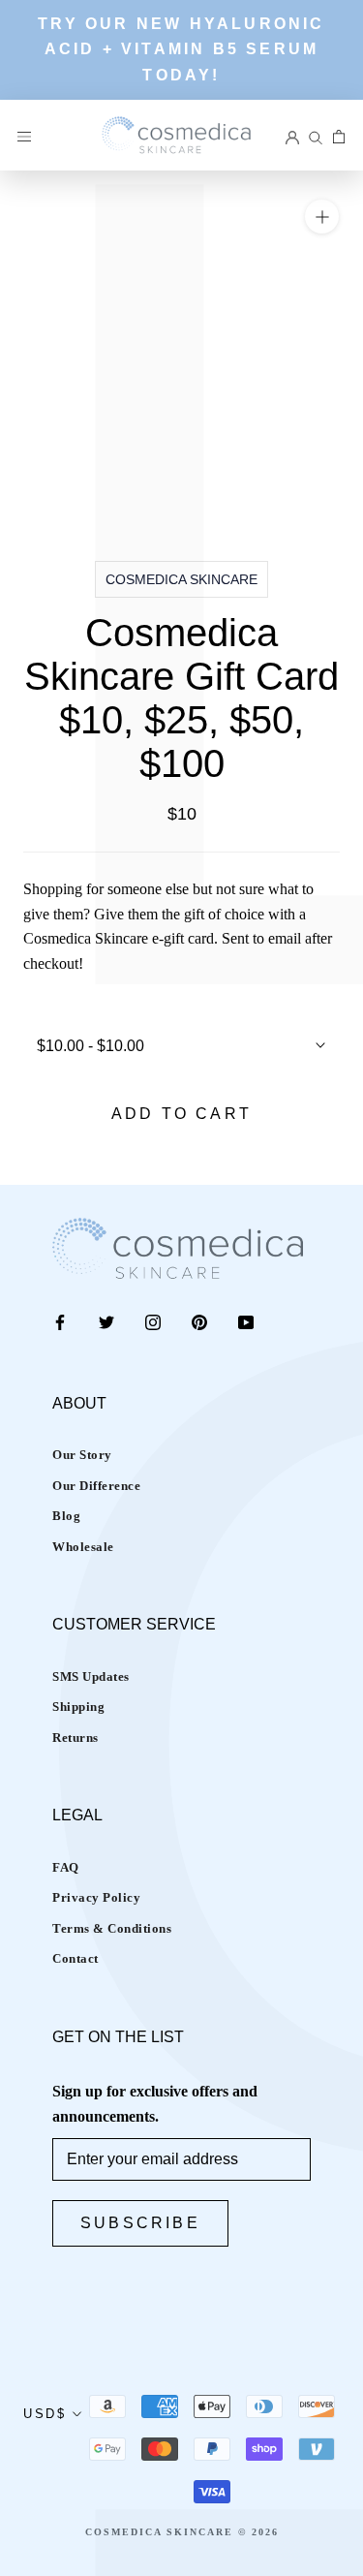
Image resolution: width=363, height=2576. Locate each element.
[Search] (316, 135)
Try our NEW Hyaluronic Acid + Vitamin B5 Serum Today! (181, 49)
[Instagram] (153, 1321)
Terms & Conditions (112, 1928)
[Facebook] (60, 1321)
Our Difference (96, 1486)
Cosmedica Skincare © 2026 (182, 2532)
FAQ (66, 1867)
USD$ (45, 2414)
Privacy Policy (96, 1897)
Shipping (78, 1707)
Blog (66, 1516)
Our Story (82, 1455)
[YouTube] (246, 1321)
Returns (76, 1738)
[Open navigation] (24, 135)
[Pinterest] (199, 1321)
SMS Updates (91, 1676)
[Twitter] (106, 1321)
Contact (76, 1958)
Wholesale (83, 1547)
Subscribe (140, 2223)
